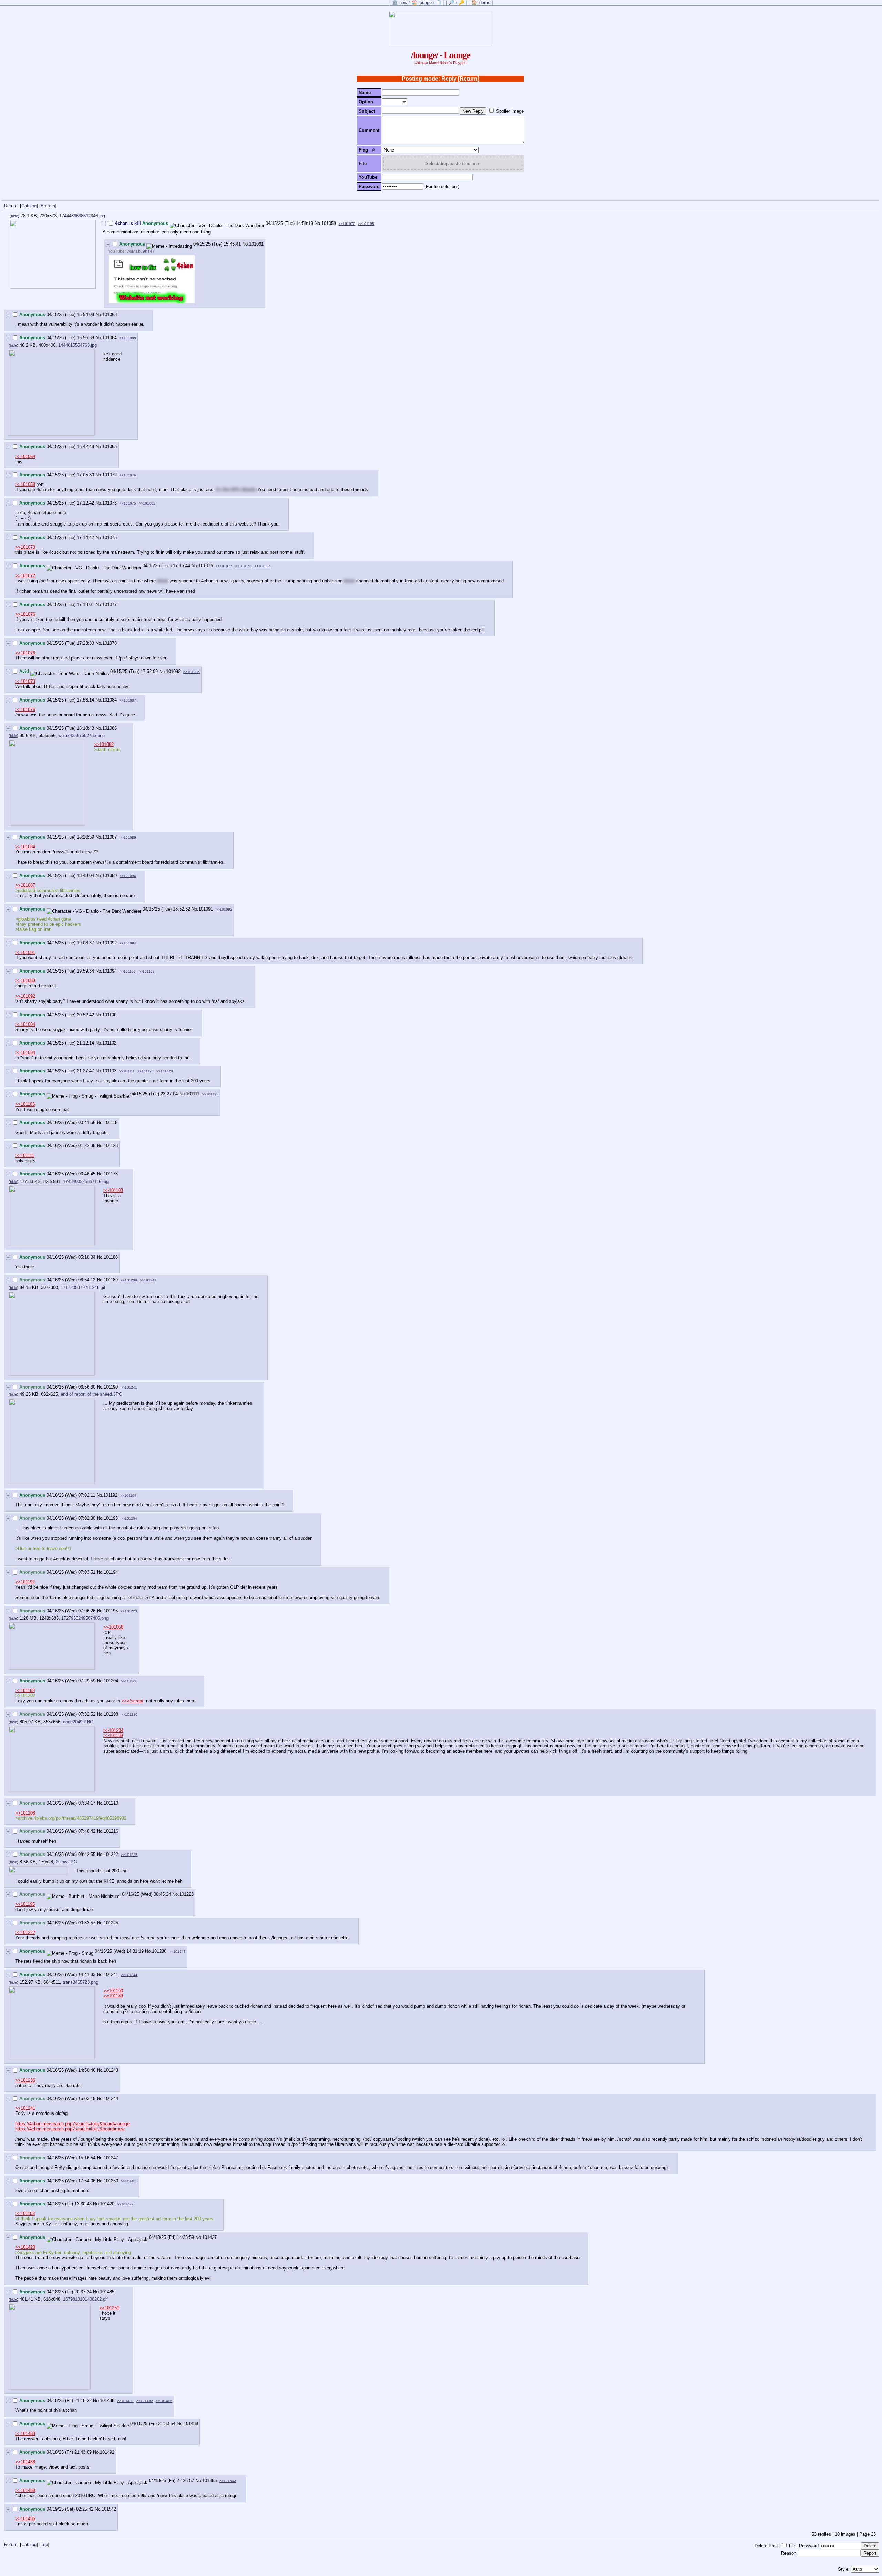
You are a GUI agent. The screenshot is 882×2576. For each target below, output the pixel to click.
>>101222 (25, 1933)
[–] (104, 223)
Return (11, 206)
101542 (109, 2509)
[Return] (469, 79)
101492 (107, 2452)
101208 (111, 1714)
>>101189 (113, 1736)
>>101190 (113, 1991)
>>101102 (147, 971)
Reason (789, 2553)
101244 (111, 2099)
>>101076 (128, 475)
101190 (111, 1387)
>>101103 (25, 1104)
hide (14, 216)
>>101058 (25, 484)
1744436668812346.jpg (82, 216)
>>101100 (128, 971)
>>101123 (210, 1094)
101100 (109, 1015)
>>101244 (129, 1975)
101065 (110, 446)
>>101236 (25, 2080)
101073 (110, 503)
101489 (191, 2424)
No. (318, 223)
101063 (110, 315)
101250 (111, 2181)
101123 (111, 1146)
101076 (206, 566)
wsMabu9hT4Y (141, 251)
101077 (110, 605)
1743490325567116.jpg (86, 1181)
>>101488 (25, 2434)
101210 (111, 1803)
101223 (186, 1894)
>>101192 (25, 1582)
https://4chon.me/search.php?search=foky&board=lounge (72, 2124)
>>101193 (25, 1690)
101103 (109, 1071)
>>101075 (128, 503)
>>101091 (25, 952)
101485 (107, 2292)
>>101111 (127, 1071)
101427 (209, 2237)
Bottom (48, 206)
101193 (111, 1518)
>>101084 (263, 566)
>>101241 (148, 1280)
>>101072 (347, 224)
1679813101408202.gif (85, 2299)
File (793, 2546)
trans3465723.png (80, 1982)
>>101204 (129, 1519)
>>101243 (177, 1951)
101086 (110, 728)
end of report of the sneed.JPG (91, 1394)
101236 (159, 1951)
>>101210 (129, 1715)
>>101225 (129, 1855)
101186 (111, 1257)
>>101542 (228, 2481)
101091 (206, 909)
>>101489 (125, 2401)
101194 (111, 1572)
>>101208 (129, 1280)
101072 (110, 475)
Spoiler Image (510, 111)
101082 (173, 671)
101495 (209, 2480)
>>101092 (224, 909)
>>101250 (109, 2308)
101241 (111, 1975)
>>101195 (366, 224)
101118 (111, 1123)
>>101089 (128, 837)
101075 (110, 537)
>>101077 (224, 566)
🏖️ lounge (422, 3)
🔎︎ (373, 150)
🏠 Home (481, 3)
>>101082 (147, 503)
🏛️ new (400, 3)
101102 (109, 1043)
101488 (107, 2401)
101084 (110, 700)
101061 (256, 244)
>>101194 (128, 1495)
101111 (193, 1094)
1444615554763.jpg (78, 345)
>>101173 (146, 1071)
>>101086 (192, 672)
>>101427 (125, 2204)
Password (809, 2546)
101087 (110, 837)
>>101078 (243, 566)
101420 (107, 2204)
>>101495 (164, 2401)
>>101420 (165, 1071)
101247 (111, 2158)
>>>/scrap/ (132, 1701)
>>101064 (25, 456)
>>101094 (128, 876)
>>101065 (128, 338)
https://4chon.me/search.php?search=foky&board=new (70, 2129)
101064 (110, 338)
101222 (111, 1854)
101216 (111, 1831)
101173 (111, 1174)
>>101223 (129, 1611)
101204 (111, 1681)
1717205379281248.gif (83, 1287)
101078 (110, 643)
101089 (110, 876)
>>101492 (145, 2401)
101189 (111, 1280)
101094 (110, 971)
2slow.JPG (66, 1862)
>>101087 (128, 700)
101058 (329, 223)
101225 (111, 1923)
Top (44, 2544)
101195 (111, 1611)
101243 (111, 2070)
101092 (110, 943)
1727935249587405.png (85, 1618)
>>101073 (25, 547)
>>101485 (129, 2181)
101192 (110, 1495)
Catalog (29, 206)
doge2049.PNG (78, 1722)
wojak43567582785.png (81, 735)
